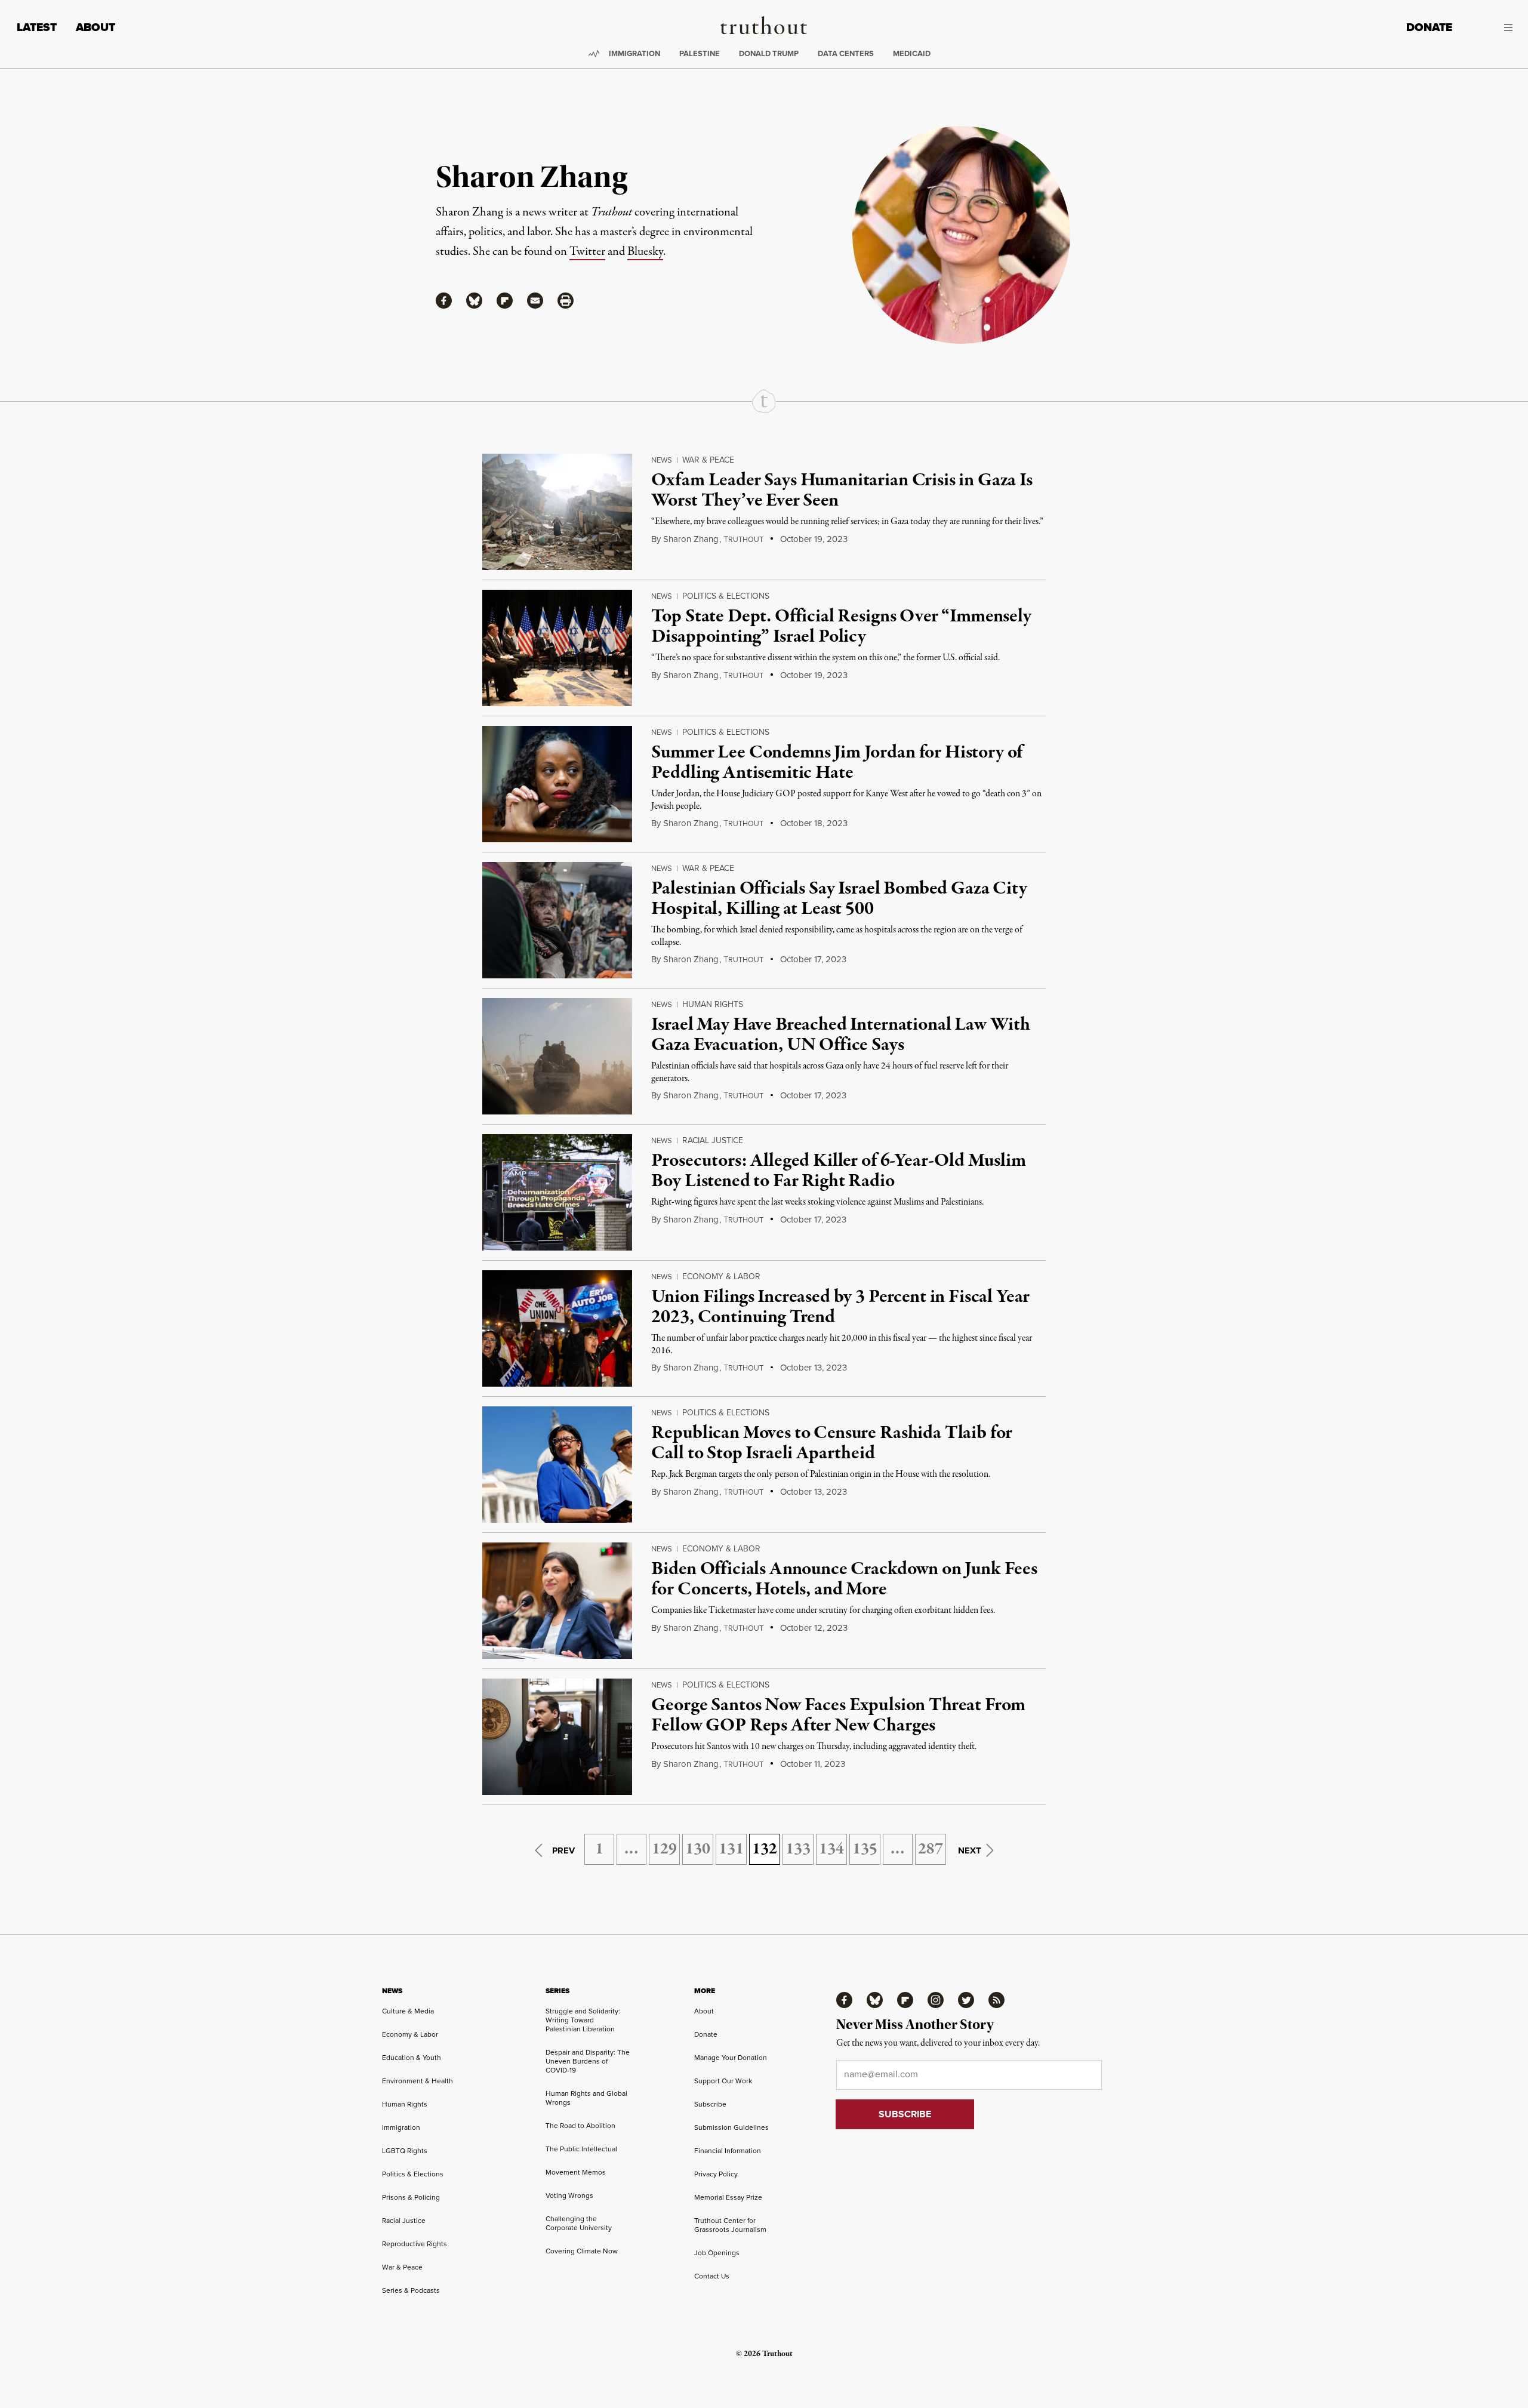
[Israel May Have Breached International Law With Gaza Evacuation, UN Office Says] (557, 1056)
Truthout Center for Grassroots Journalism (730, 2225)
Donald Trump (769, 53)
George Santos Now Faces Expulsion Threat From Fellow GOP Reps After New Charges (838, 1716)
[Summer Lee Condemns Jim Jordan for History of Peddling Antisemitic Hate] (557, 784)
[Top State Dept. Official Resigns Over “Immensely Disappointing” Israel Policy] (557, 648)
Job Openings (717, 2253)
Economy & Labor (721, 1277)
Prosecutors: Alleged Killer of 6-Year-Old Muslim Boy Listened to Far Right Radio (838, 1171)
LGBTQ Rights (405, 2151)
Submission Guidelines (731, 2127)
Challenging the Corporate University (579, 2223)
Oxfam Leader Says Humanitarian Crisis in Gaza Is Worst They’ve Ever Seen (842, 491)
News (662, 460)
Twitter (587, 252)
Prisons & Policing (411, 2197)
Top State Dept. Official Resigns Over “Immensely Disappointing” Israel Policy (841, 627)
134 (831, 1849)
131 (731, 1849)
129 (664, 1849)
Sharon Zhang (691, 539)
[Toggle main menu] (1491, 27)
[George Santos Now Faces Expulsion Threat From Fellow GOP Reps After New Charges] (557, 1737)
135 (865, 1849)
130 (698, 1849)
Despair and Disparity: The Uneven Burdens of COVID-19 (588, 2061)
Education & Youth (412, 2058)
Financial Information (728, 2151)
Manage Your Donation (731, 2058)
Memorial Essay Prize (728, 2197)
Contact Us (712, 2276)
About (95, 27)
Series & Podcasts (411, 2290)
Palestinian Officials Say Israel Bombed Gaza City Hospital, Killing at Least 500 (839, 899)
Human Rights (713, 1004)
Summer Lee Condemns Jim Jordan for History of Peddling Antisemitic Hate (837, 763)
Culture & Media (408, 2011)
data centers (846, 53)
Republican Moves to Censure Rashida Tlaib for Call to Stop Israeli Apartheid (832, 1443)
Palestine (700, 53)
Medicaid (912, 53)
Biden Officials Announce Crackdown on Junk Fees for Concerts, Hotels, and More (844, 1579)
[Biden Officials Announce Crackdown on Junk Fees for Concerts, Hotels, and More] (557, 1601)
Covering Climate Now (582, 2251)
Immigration (634, 53)
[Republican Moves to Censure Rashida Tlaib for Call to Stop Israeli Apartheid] (557, 1465)
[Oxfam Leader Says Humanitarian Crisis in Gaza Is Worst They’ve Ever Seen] (557, 512)
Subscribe (710, 2104)
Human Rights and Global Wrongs (586, 2098)
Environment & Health (418, 2081)
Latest (37, 27)
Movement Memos (576, 2172)
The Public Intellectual (581, 2149)
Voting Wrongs (569, 2195)
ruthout (743, 540)
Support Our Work (723, 2081)
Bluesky (645, 252)
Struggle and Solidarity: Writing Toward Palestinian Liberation (583, 2020)
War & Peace (708, 460)
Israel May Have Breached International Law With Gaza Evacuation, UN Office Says (840, 1035)
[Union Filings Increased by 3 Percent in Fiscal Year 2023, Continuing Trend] (557, 1328)
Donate (1429, 27)
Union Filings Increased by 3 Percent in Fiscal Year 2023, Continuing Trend (840, 1307)
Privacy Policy (716, 2174)
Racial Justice (713, 1140)
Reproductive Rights (415, 2244)
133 (798, 1849)
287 (931, 1849)
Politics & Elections (726, 596)
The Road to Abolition (580, 2126)
